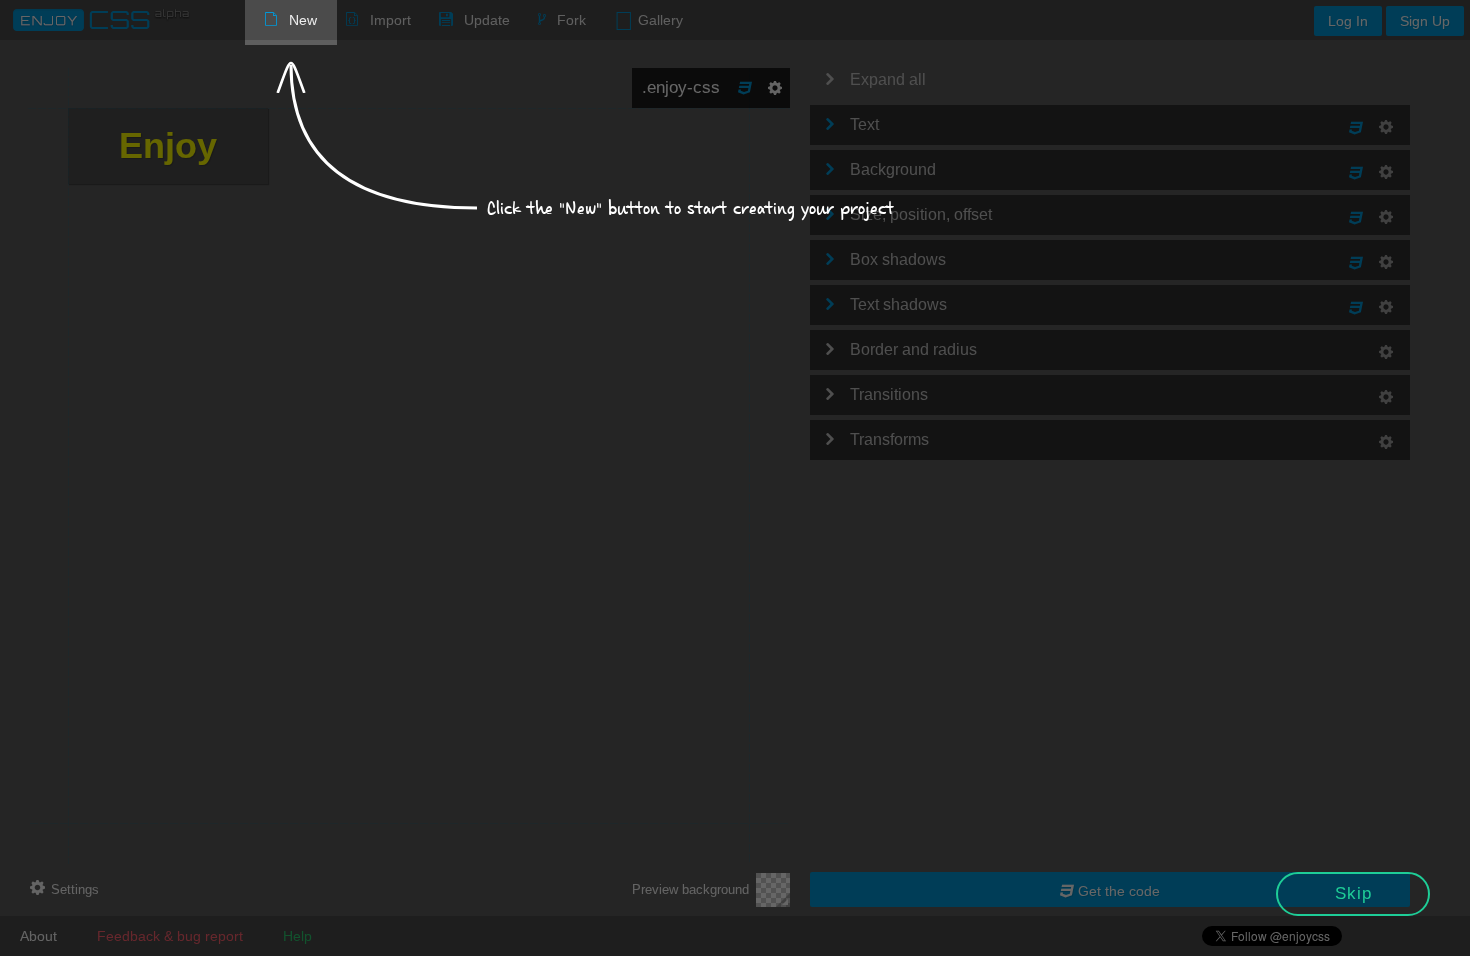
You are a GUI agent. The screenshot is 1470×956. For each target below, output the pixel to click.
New (303, 20)
